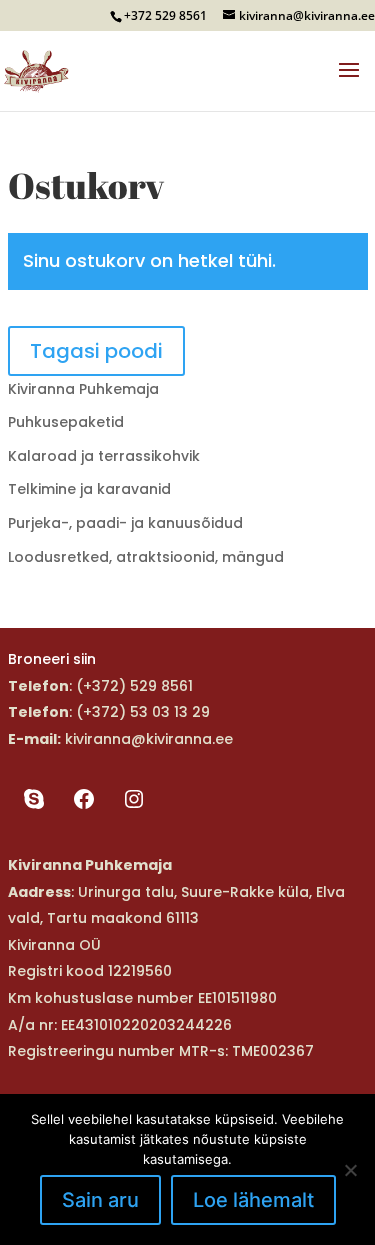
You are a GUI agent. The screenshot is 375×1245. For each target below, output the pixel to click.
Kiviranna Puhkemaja (83, 389)
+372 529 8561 (165, 15)
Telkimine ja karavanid (89, 489)
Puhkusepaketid (66, 422)
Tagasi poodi (96, 351)
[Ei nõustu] (350, 1170)
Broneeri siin (52, 659)
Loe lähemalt (253, 1200)
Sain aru (100, 1200)
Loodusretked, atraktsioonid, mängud (146, 557)
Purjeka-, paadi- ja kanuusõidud (125, 523)
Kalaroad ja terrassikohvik (104, 456)
